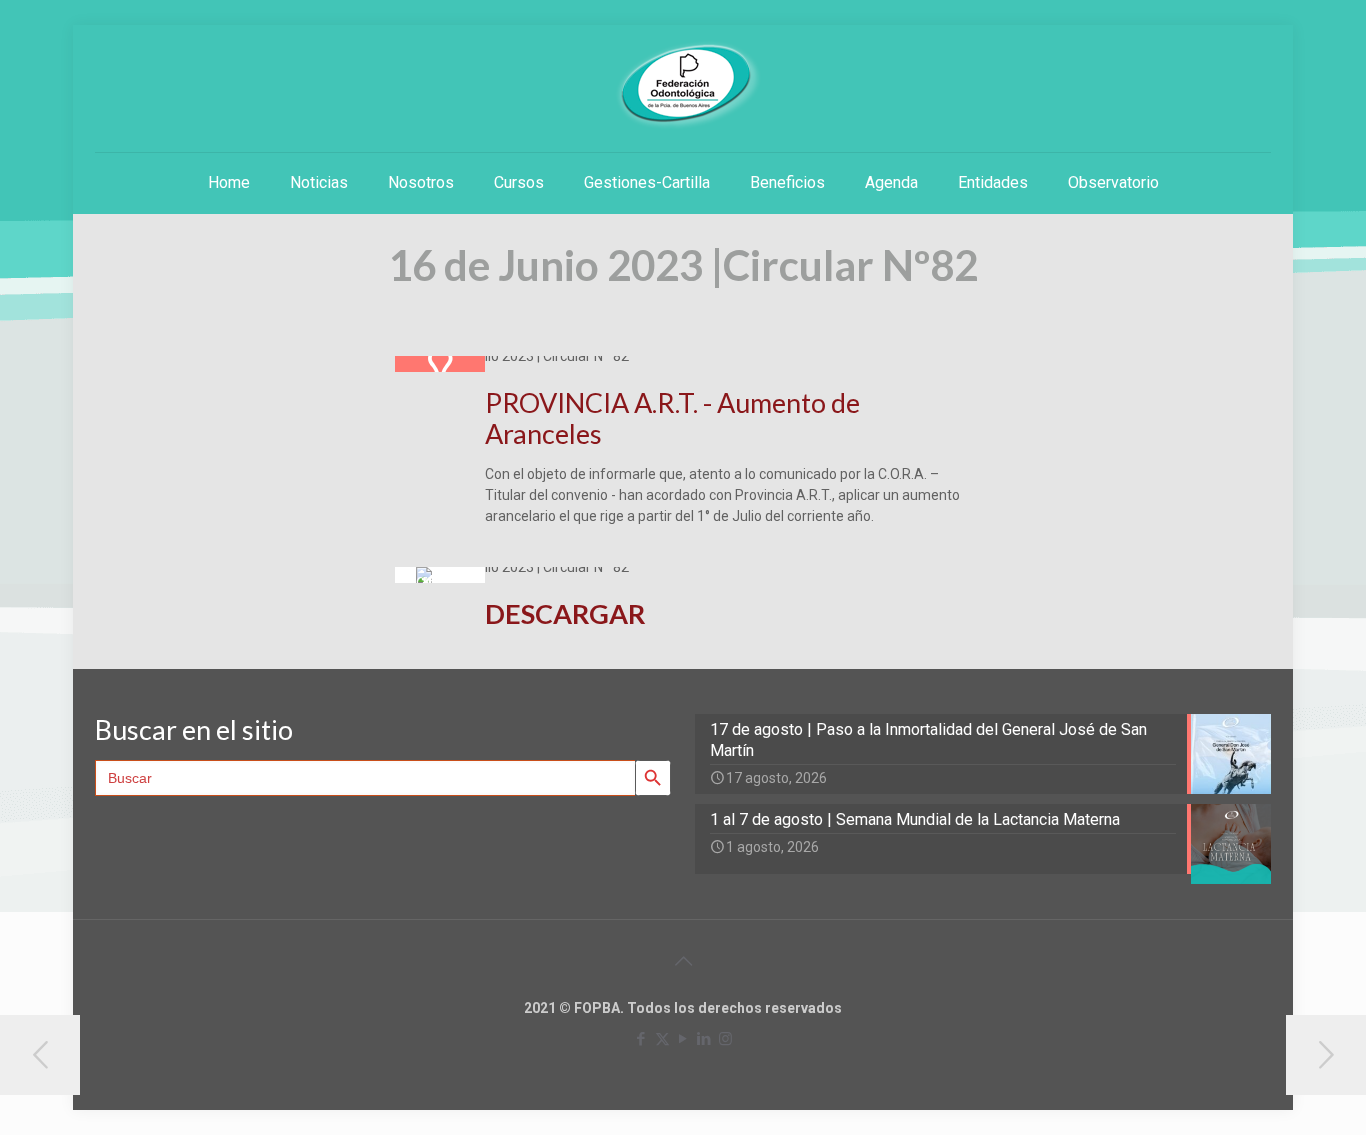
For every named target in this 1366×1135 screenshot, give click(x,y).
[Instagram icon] (725, 1039)
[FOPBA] (683, 85)
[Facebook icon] (641, 1039)
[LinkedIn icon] (704, 1039)
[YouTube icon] (683, 1039)
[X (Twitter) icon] (662, 1039)
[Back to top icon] (683, 961)
